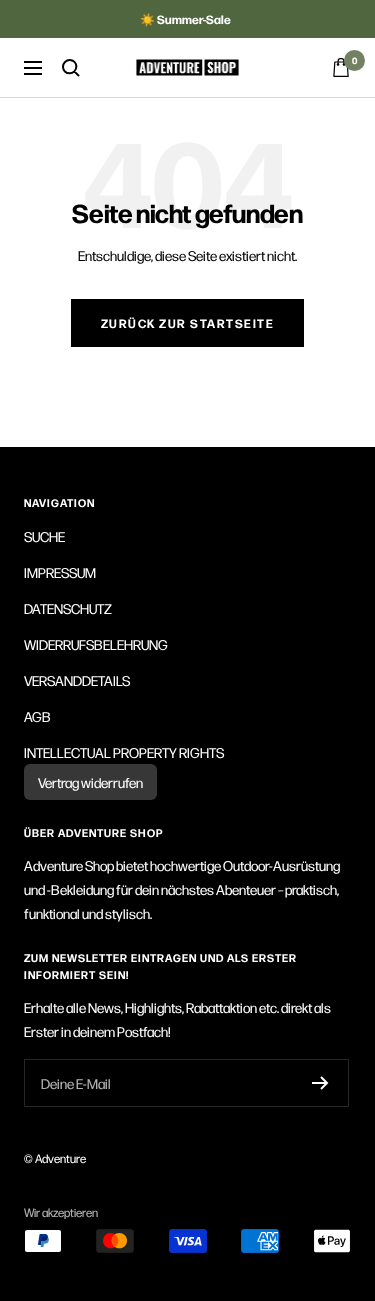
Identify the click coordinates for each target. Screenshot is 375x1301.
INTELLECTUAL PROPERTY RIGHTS (124, 752)
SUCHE (44, 536)
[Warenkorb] (341, 67)
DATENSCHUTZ (68, 608)
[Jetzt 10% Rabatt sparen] (320, 1083)
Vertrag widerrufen (90, 782)
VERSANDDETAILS (77, 680)
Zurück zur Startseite (188, 323)
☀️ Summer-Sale (185, 19)
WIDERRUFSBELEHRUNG (96, 644)
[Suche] (71, 68)
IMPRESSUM (60, 572)
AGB (37, 716)
